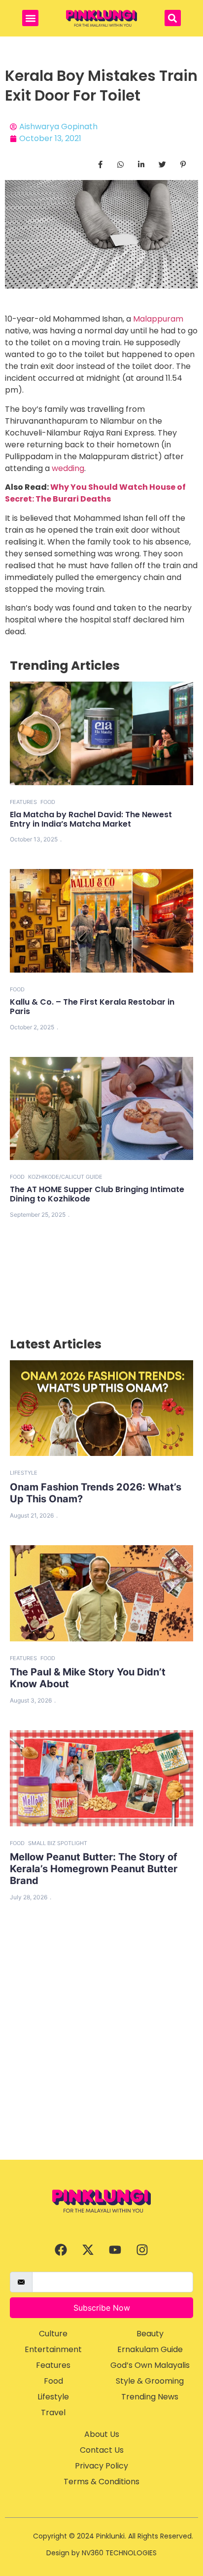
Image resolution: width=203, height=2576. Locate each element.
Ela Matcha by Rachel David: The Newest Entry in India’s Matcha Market (91, 819)
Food (48, 802)
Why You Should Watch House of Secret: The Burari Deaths (95, 493)
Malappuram (158, 319)
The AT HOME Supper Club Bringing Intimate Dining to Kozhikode (97, 1194)
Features (23, 802)
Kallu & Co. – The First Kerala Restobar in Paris (92, 1007)
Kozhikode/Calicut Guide (65, 1177)
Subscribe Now (102, 2308)
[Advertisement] (101, 2053)
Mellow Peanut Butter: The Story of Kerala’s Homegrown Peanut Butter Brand (94, 1869)
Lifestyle (24, 1473)
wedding (68, 468)
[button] (30, 18)
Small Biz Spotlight (58, 1843)
